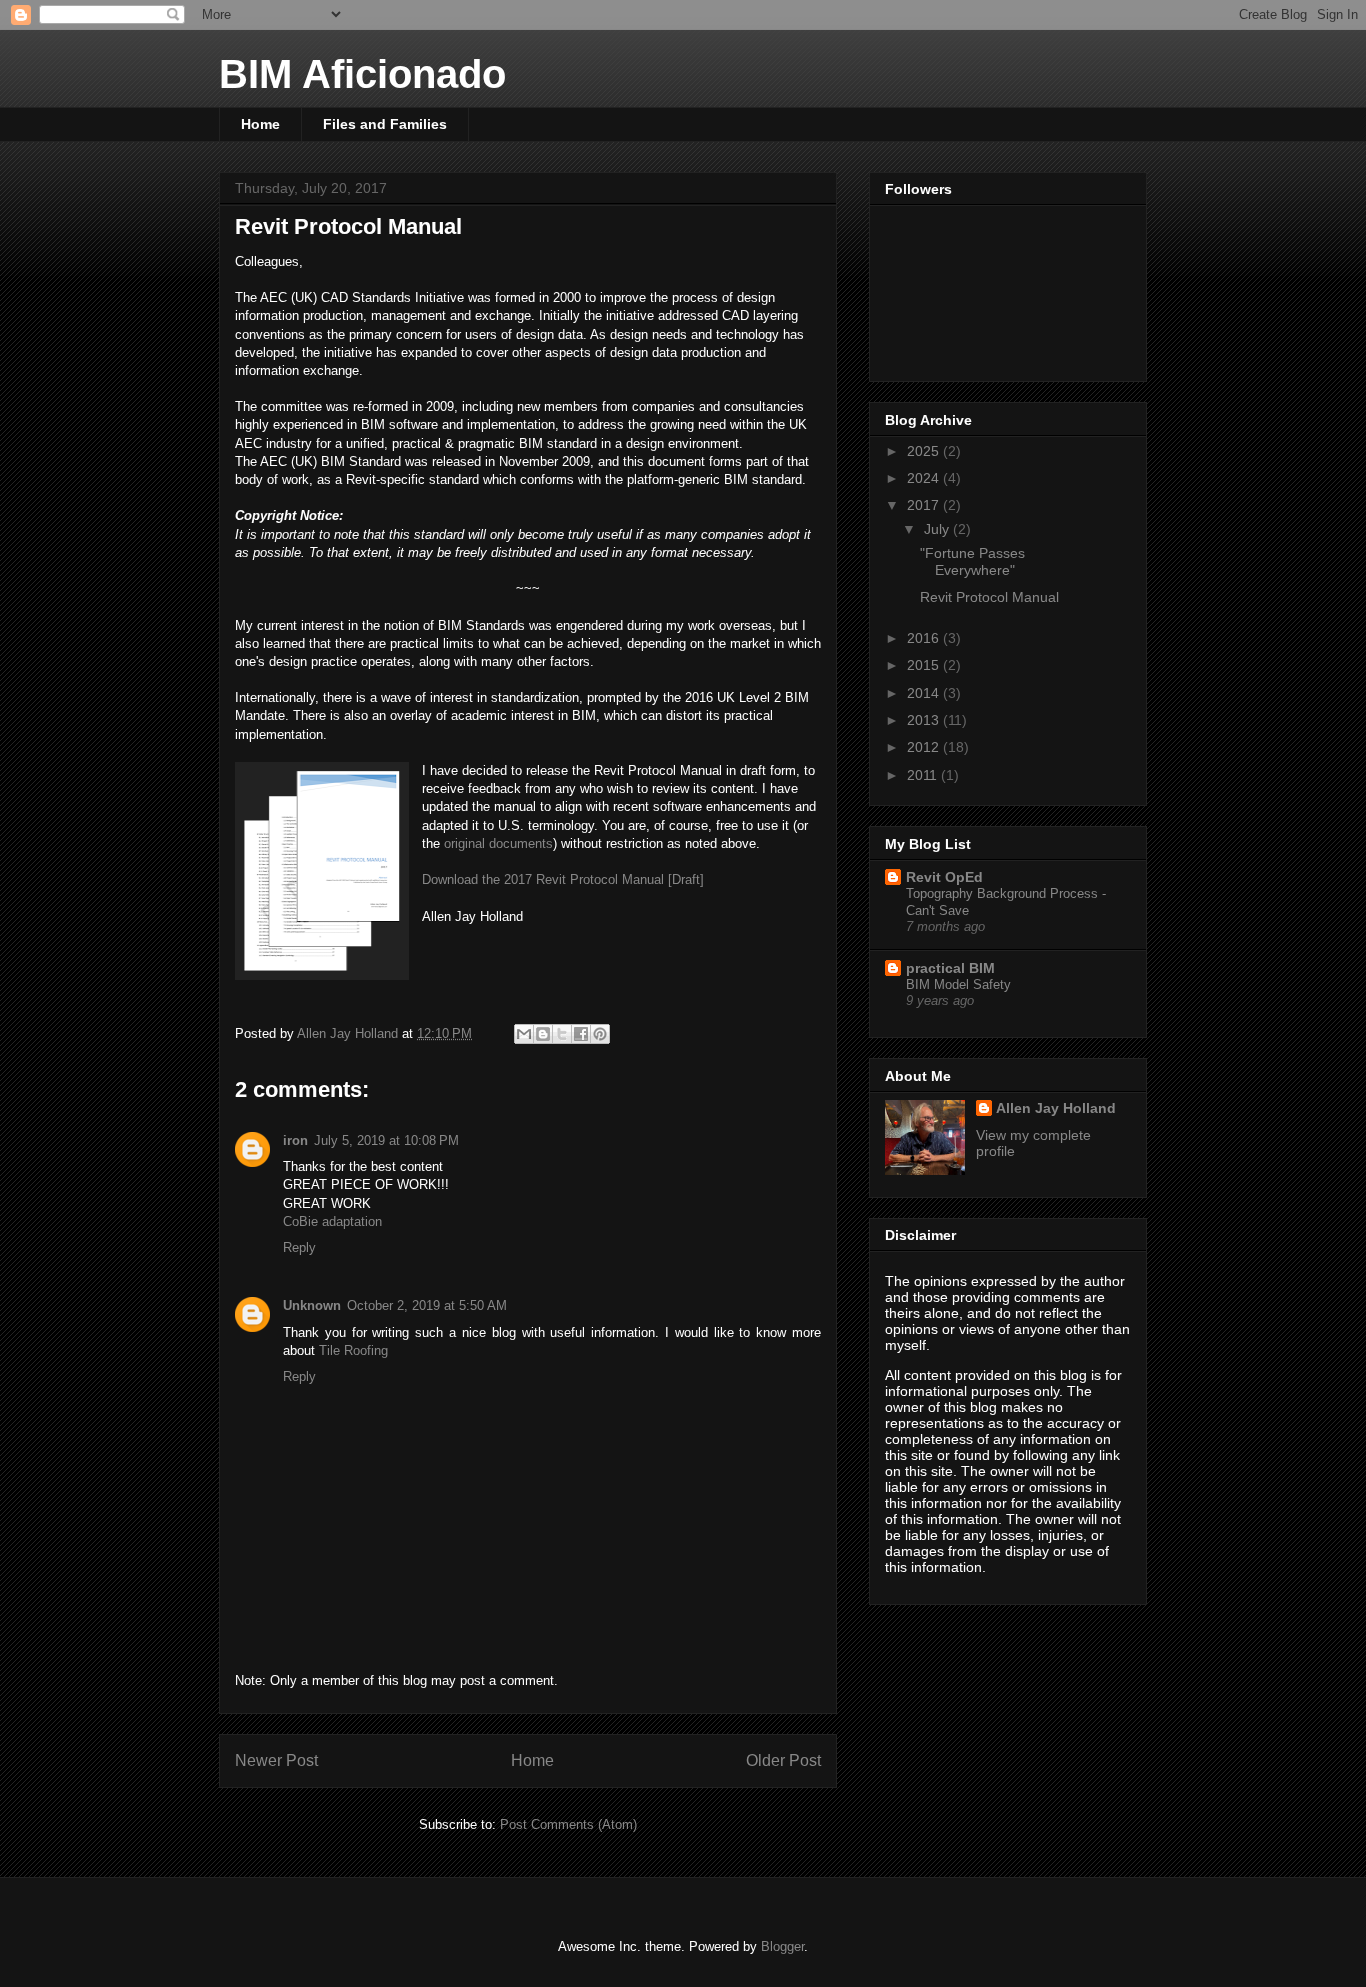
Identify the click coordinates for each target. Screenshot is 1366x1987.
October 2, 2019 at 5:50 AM (427, 1305)
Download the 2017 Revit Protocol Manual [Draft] (563, 879)
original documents (498, 843)
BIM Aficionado (362, 74)
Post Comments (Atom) (568, 1824)
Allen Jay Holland (1056, 1108)
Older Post (783, 1760)
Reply (299, 1247)
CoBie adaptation (332, 1221)
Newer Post (276, 1760)
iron (295, 1140)
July (938, 529)
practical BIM (950, 968)
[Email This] (524, 1034)
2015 (925, 665)
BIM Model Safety (958, 984)
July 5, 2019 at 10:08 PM (386, 1140)
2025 (925, 451)
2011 (924, 775)
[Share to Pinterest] (600, 1034)
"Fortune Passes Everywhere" (972, 561)
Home (260, 124)
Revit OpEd (944, 877)
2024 (925, 478)
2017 (925, 505)
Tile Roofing (353, 1350)
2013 (925, 720)
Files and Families (385, 124)
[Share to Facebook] (581, 1034)
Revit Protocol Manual (989, 597)
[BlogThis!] (543, 1034)
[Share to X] (562, 1034)
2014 (925, 693)
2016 (925, 638)
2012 (925, 747)
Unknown (312, 1305)
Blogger (782, 1946)
